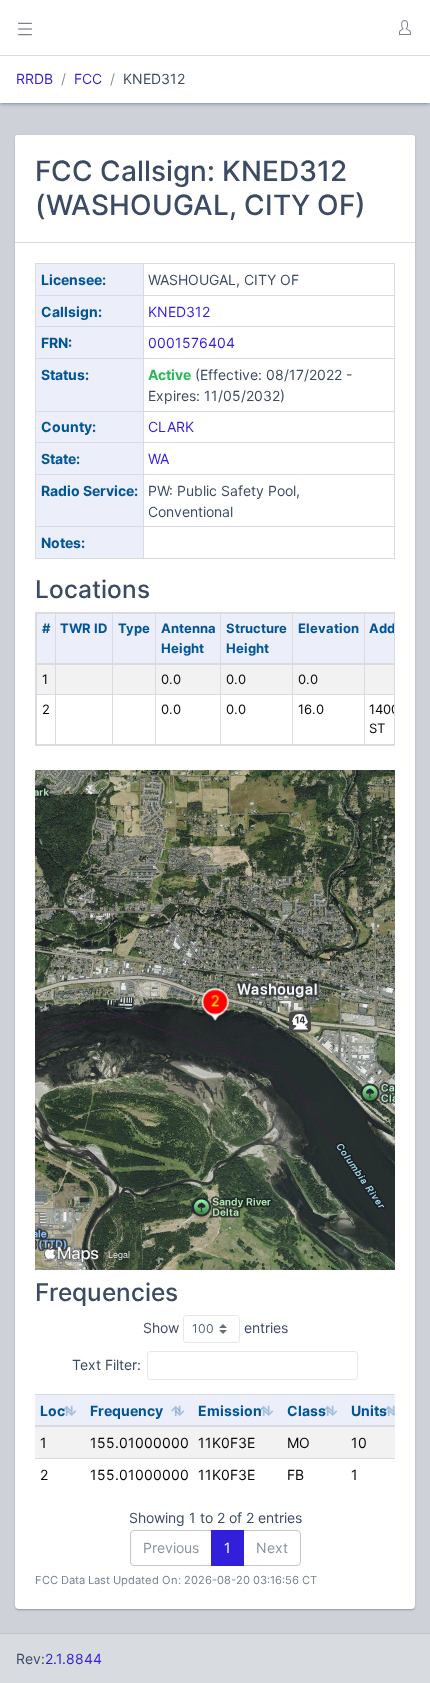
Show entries (215, 1327)
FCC (88, 78)
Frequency (126, 1410)
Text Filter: (106, 1364)
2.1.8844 (73, 1658)
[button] (404, 28)
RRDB (34, 78)
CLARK (171, 426)
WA (158, 458)
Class (306, 1410)
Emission (230, 1410)
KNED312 (179, 311)
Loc (52, 1410)
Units (369, 1410)
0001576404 (191, 342)
